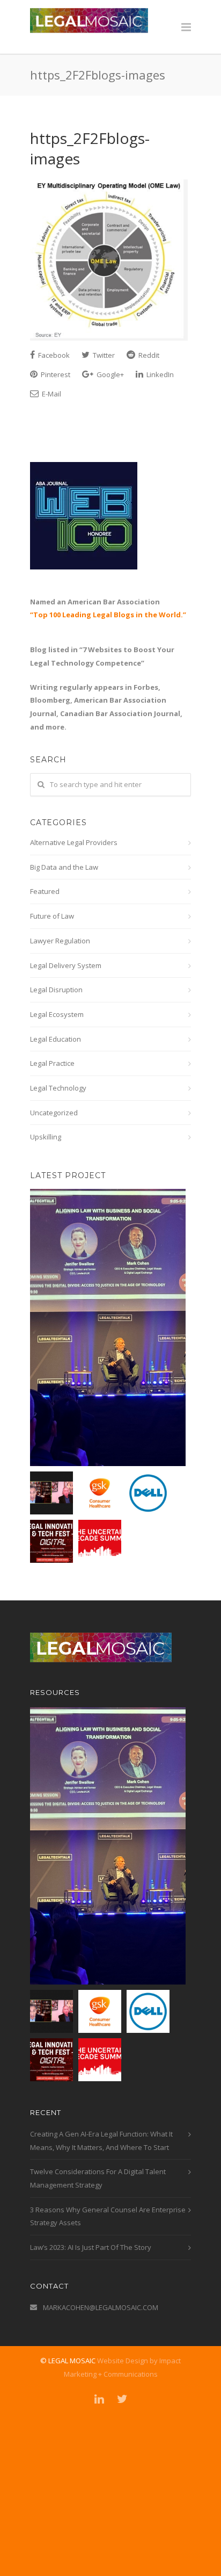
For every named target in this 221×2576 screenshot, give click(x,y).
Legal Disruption (56, 990)
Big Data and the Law (64, 867)
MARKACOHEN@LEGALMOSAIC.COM (101, 2307)
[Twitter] (122, 2399)
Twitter (103, 355)
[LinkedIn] (99, 2399)
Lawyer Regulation (60, 941)
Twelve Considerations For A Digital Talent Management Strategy (98, 2178)
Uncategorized (54, 1113)
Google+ (109, 374)
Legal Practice (52, 1063)
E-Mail (51, 394)
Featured (45, 891)
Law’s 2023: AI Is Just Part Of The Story (91, 2247)
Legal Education (56, 1039)
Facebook (53, 355)
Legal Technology (58, 1088)
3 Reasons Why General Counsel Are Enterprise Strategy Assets (108, 2216)
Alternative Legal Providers (74, 842)
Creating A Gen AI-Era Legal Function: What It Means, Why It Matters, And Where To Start (101, 2141)
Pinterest (55, 374)
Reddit (148, 355)
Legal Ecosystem (57, 1014)
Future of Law (52, 916)
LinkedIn (159, 374)
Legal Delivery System (66, 965)
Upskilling (46, 1137)
